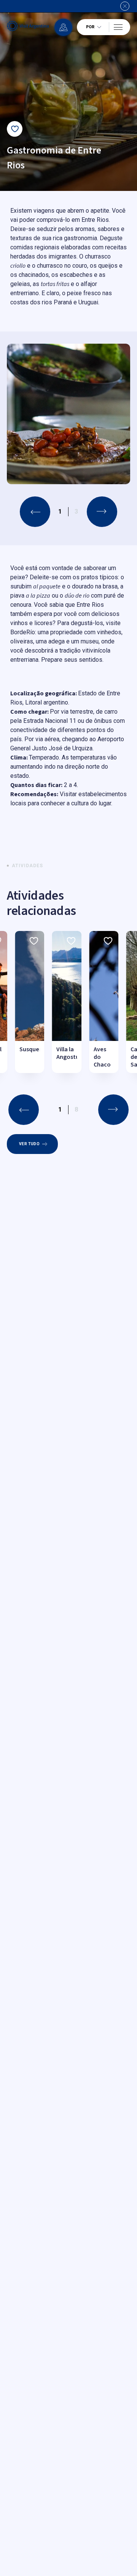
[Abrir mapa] (63, 27)
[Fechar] (125, 6)
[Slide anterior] (35, 512)
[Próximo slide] (102, 512)
